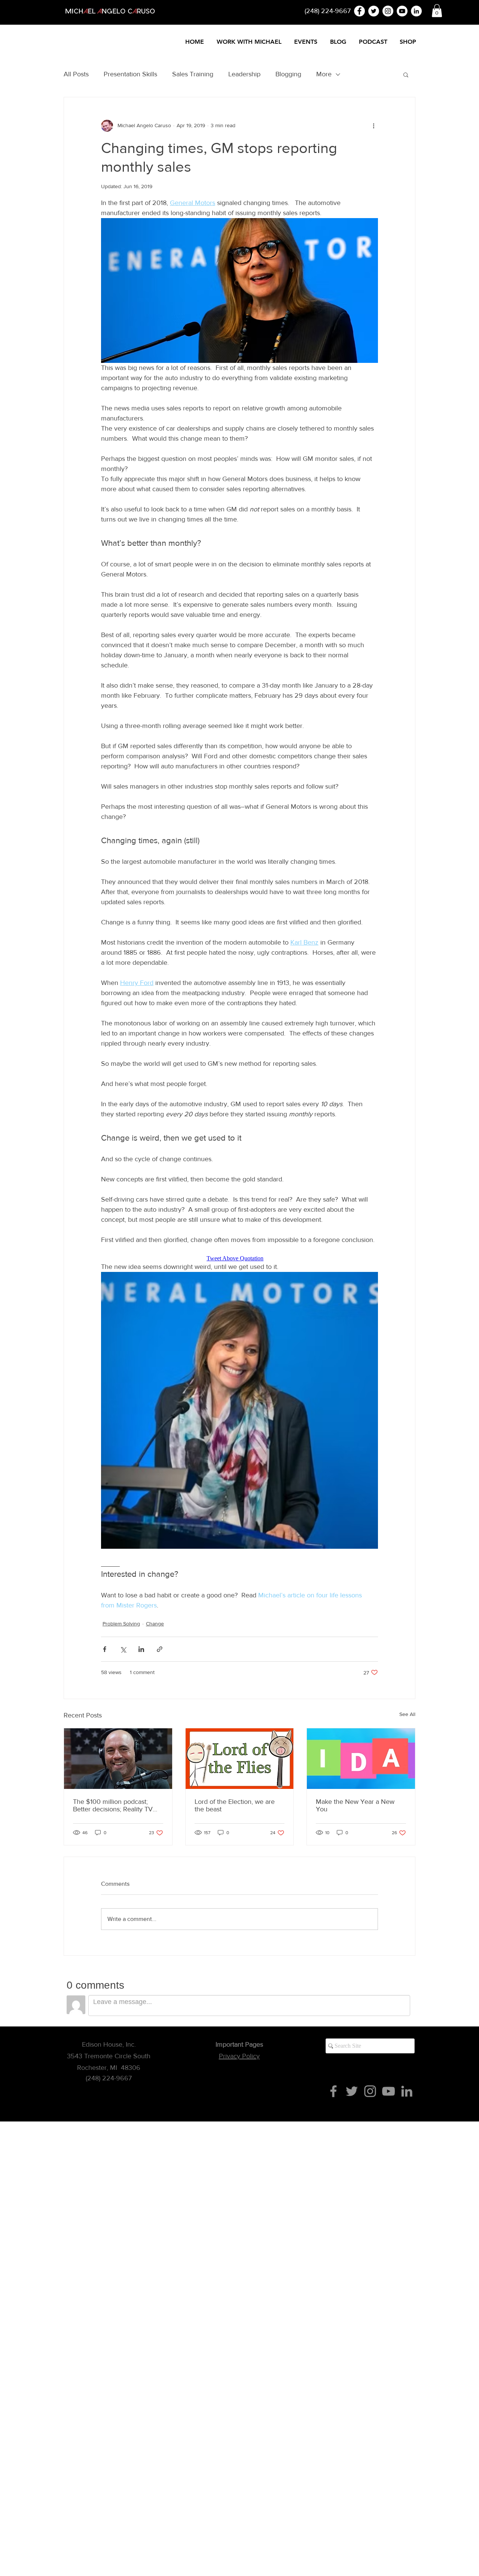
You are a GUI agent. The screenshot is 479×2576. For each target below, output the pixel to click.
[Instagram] (370, 2091)
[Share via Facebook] (105, 1649)
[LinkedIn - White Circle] (416, 11)
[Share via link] (160, 1649)
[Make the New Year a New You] (361, 1759)
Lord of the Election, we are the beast (235, 1805)
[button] (437, 11)
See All (407, 1714)
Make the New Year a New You (355, 1805)
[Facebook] (333, 2091)
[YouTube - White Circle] (402, 11)
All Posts (76, 74)
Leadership (244, 74)
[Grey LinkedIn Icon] (407, 2091)
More (324, 74)
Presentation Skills (130, 74)
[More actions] (373, 126)
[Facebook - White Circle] (359, 11)
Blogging (288, 74)
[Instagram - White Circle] (388, 11)
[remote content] (239, 1258)
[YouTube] (388, 2091)
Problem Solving (121, 1624)
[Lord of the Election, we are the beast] (240, 1759)
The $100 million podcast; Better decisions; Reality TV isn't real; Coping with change (116, 1805)
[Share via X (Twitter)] (123, 1649)
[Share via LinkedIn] (141, 1649)
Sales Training (193, 74)
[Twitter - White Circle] (374, 11)
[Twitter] (352, 2091)
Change (155, 1624)
